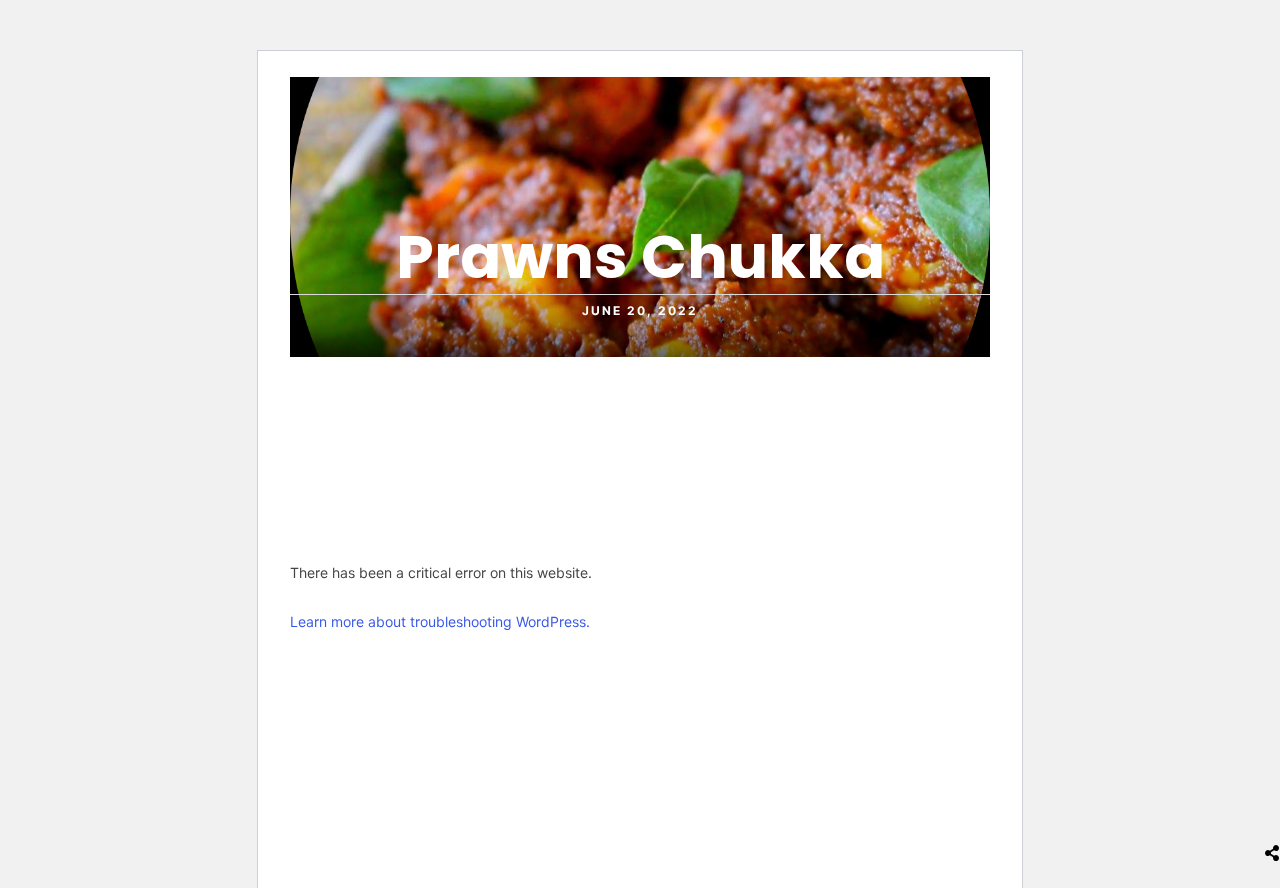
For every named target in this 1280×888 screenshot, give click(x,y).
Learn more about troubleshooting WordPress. (440, 621)
